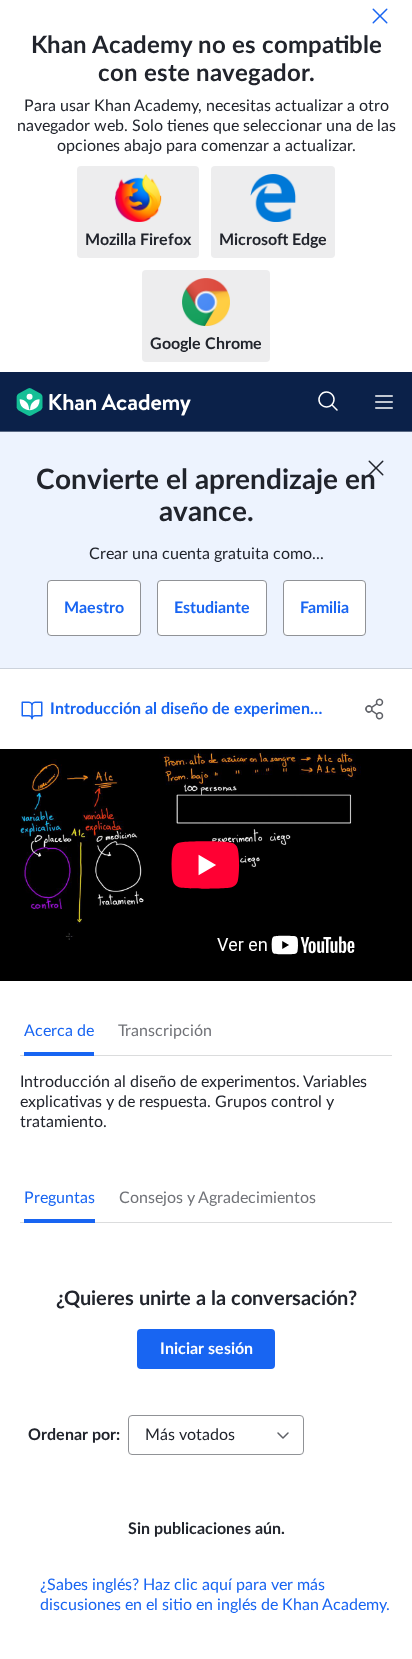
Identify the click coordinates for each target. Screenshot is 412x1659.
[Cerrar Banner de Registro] (376, 468)
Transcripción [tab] (165, 1031)
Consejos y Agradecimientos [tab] (217, 1198)
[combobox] (216, 1435)
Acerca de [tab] (59, 1031)
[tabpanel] (206, 1094)
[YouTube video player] (206, 865)
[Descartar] (380, 16)
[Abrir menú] (384, 402)
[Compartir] (374, 709)
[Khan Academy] (95, 402)
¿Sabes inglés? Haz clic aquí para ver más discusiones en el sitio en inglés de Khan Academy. (215, 1595)
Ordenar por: (74, 1435)
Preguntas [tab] (59, 1198)
